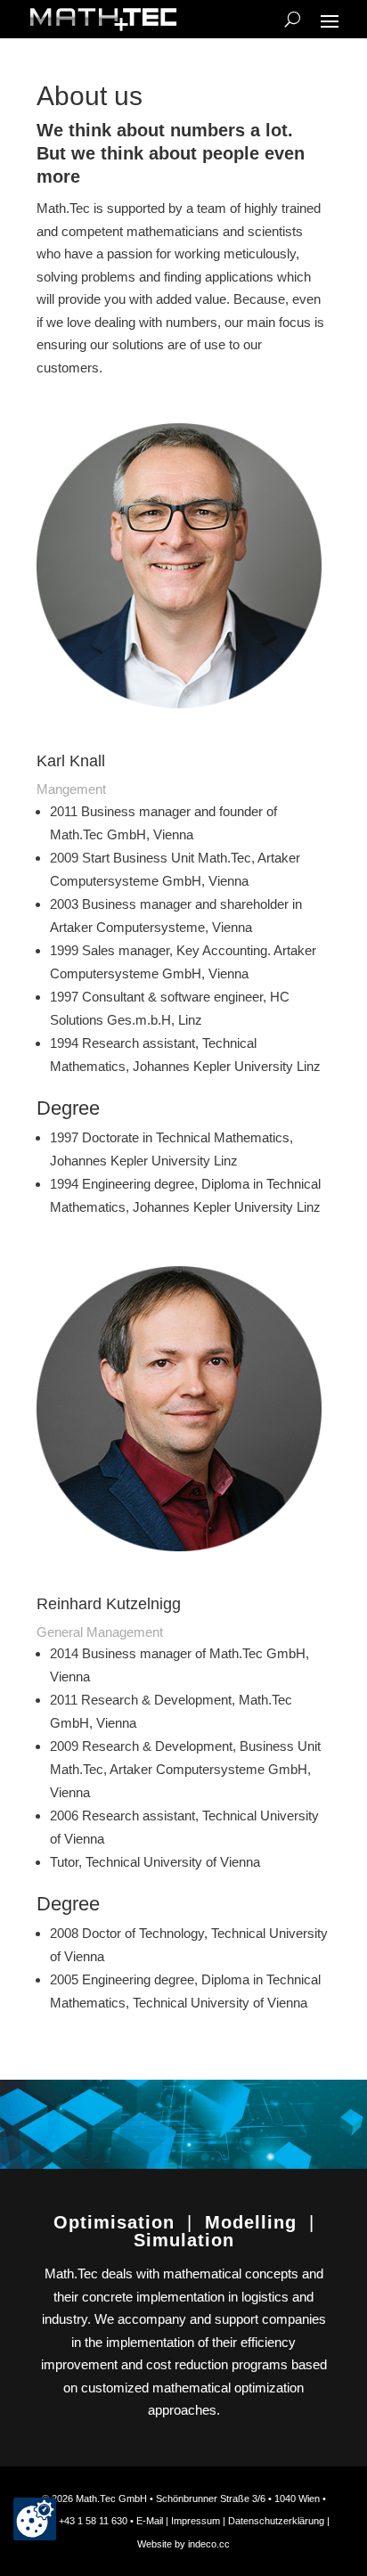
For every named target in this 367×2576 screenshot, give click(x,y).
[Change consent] (35, 2519)
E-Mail (150, 2521)
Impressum (197, 2521)
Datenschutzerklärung (276, 2521)
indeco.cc (209, 2544)
